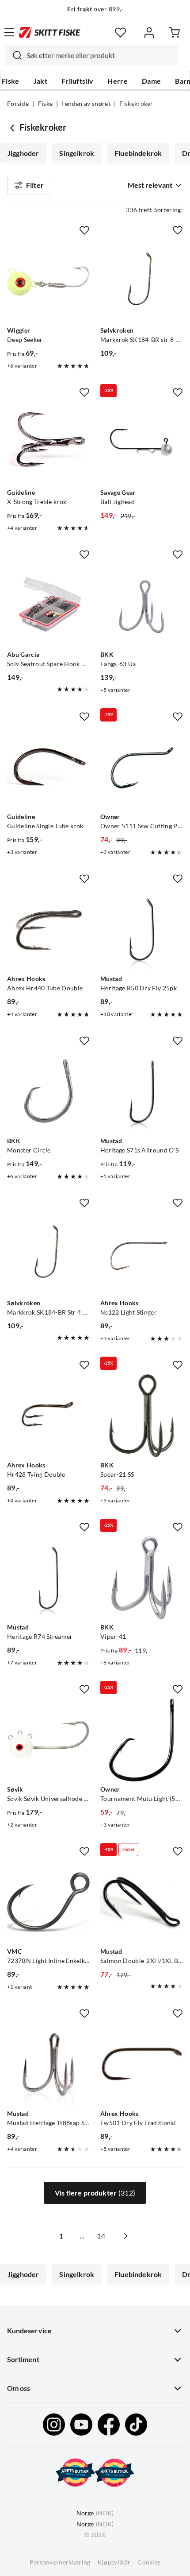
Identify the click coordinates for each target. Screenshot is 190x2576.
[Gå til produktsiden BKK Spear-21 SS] (142, 1416)
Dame (151, 81)
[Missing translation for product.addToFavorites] (84, 230)
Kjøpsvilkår (114, 2562)
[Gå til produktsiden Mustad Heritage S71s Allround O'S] (142, 1092)
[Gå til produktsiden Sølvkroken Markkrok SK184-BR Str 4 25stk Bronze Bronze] (48, 1254)
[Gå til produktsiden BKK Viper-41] (142, 1578)
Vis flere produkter (95, 2193)
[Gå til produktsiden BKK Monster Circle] (48, 1092)
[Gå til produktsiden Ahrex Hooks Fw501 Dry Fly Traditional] (142, 2064)
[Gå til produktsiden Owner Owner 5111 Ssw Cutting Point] (142, 767)
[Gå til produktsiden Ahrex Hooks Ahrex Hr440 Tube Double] (48, 929)
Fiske (11, 81)
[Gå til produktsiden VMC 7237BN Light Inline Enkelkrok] (48, 1902)
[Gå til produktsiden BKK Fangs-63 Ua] (142, 605)
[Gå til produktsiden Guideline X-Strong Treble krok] (48, 443)
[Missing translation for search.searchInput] (14, 55)
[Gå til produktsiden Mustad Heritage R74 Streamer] (48, 1578)
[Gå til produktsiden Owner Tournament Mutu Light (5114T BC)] (142, 1740)
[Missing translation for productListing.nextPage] (125, 2236)
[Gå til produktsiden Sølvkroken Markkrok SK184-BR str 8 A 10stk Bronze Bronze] (142, 281)
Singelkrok (77, 153)
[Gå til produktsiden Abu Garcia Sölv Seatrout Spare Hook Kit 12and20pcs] (48, 605)
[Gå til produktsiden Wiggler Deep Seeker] (48, 281)
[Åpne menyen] (9, 32)
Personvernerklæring (60, 2562)
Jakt (40, 81)
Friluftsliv (78, 81)
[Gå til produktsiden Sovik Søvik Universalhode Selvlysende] (48, 1740)
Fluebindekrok (138, 153)
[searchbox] (100, 55)
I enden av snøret (86, 104)
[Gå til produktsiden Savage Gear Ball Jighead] (142, 443)
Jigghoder (23, 153)
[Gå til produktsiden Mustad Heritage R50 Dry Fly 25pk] (142, 929)
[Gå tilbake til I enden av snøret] (13, 128)
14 (101, 2236)
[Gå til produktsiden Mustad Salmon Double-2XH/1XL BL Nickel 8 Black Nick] (142, 1902)
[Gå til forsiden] (49, 32)
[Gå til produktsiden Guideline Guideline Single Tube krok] (48, 767)
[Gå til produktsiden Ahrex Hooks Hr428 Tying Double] (48, 1416)
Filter (35, 185)
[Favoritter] (120, 33)
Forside (18, 104)
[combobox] (91, 55)
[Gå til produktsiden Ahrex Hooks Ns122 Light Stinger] (142, 1254)
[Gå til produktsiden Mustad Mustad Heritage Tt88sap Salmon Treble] (48, 2064)
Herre (118, 81)
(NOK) (95, 2513)
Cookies (149, 2562)
